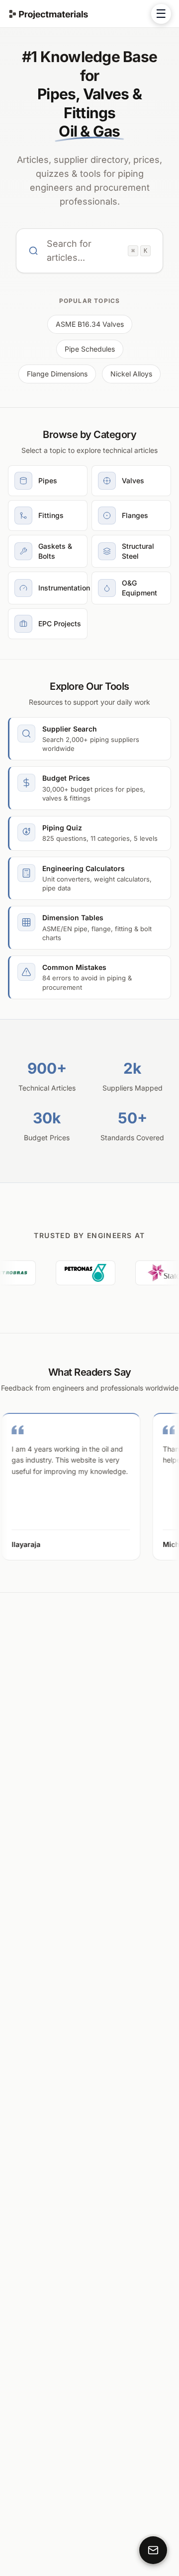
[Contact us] (153, 2550)
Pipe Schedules (90, 349)
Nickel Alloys (131, 374)
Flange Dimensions (57, 374)
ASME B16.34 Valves (90, 324)
